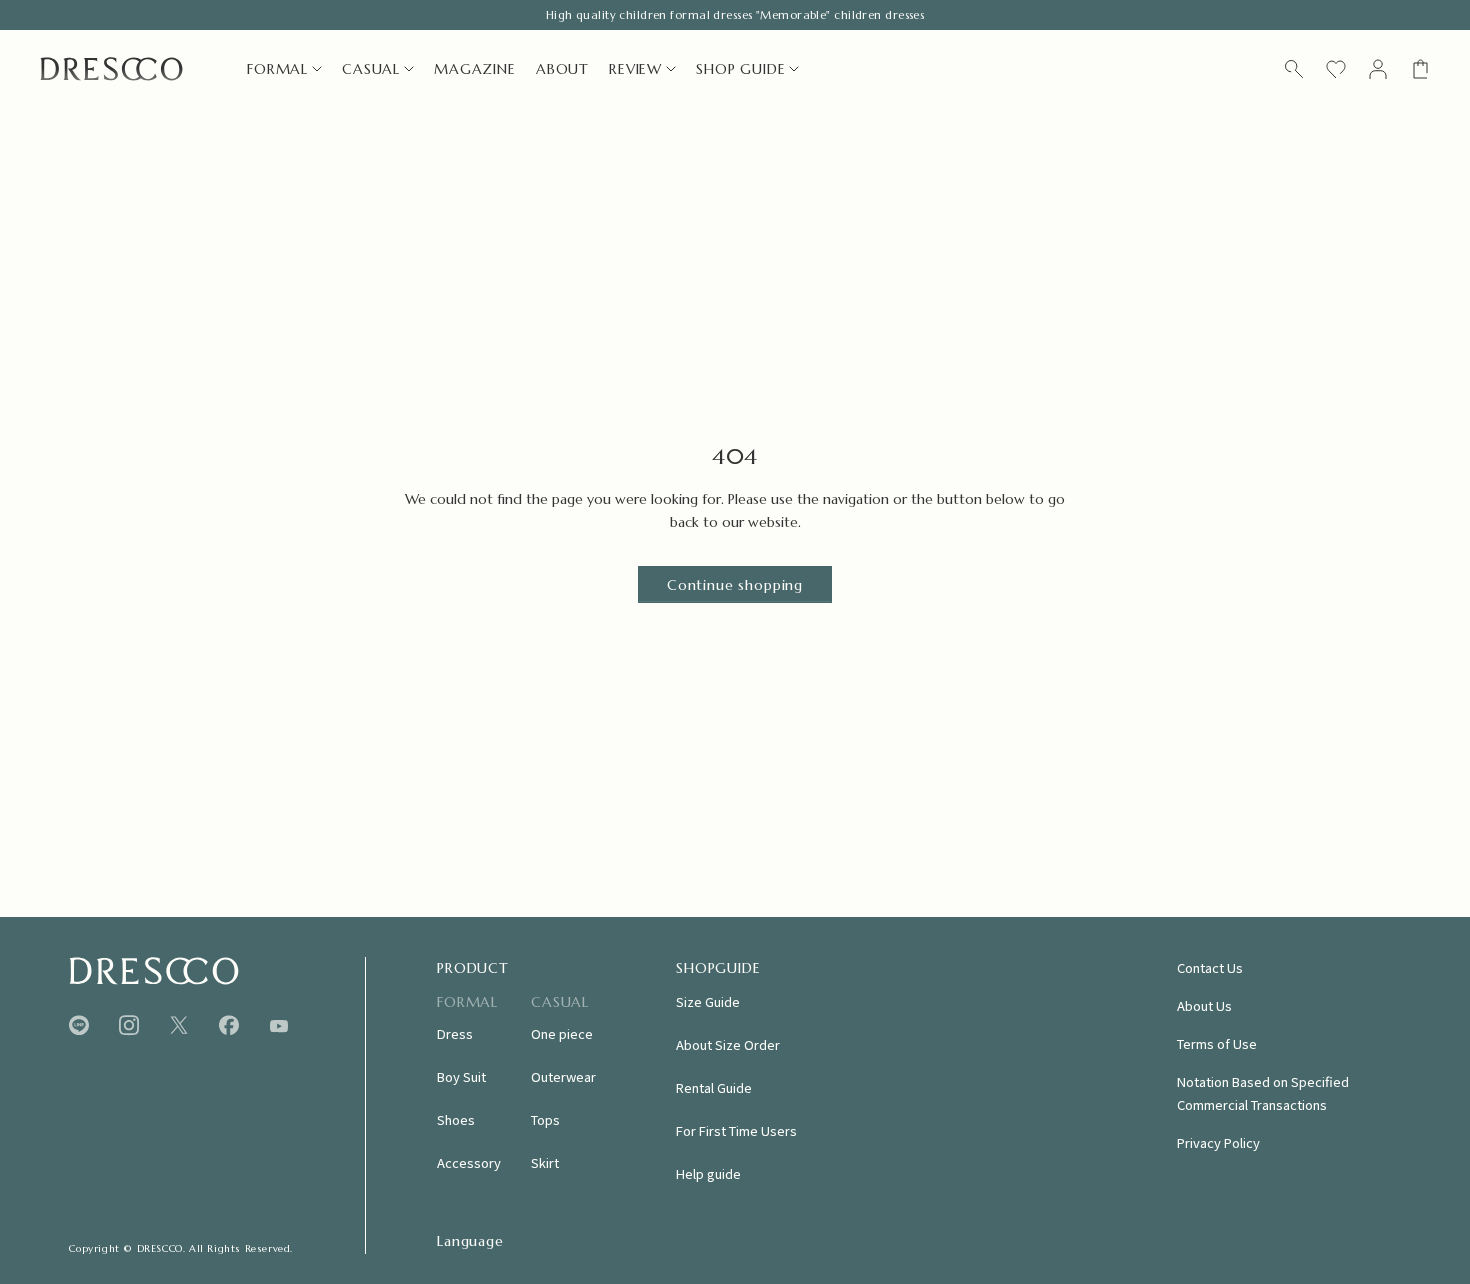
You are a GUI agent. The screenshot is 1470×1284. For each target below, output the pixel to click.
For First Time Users (736, 1130)
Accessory (469, 1162)
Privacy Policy (1218, 1142)
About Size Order (728, 1044)
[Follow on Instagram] (129, 1025)
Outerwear (563, 1076)
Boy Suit (461, 1076)
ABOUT (562, 69)
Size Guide (708, 1001)
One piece (562, 1033)
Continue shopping (735, 585)
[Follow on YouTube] (279, 1026)
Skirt (545, 1162)
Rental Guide (714, 1087)
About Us (1204, 1005)
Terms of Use (1217, 1043)
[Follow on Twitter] (179, 1025)
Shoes (456, 1119)
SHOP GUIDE (740, 69)
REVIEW (635, 69)
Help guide (708, 1173)
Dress (455, 1033)
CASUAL (371, 69)
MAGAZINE (475, 69)
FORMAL (277, 69)
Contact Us (1210, 967)
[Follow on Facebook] (229, 1025)
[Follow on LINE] (79, 1025)
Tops (545, 1119)
